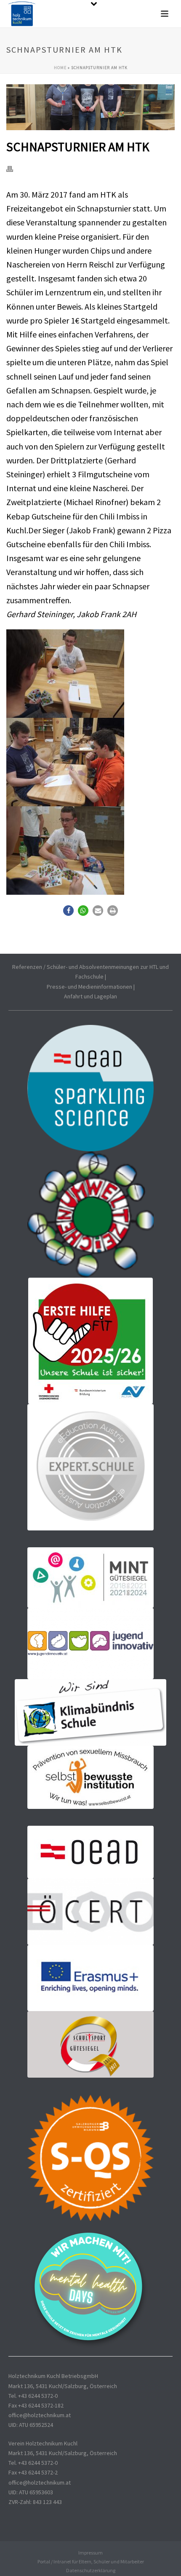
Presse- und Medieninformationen (89, 987)
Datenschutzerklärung (91, 2570)
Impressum (90, 2553)
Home (60, 68)
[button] (68, 911)
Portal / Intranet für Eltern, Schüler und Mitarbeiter (91, 2561)
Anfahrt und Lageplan (90, 996)
